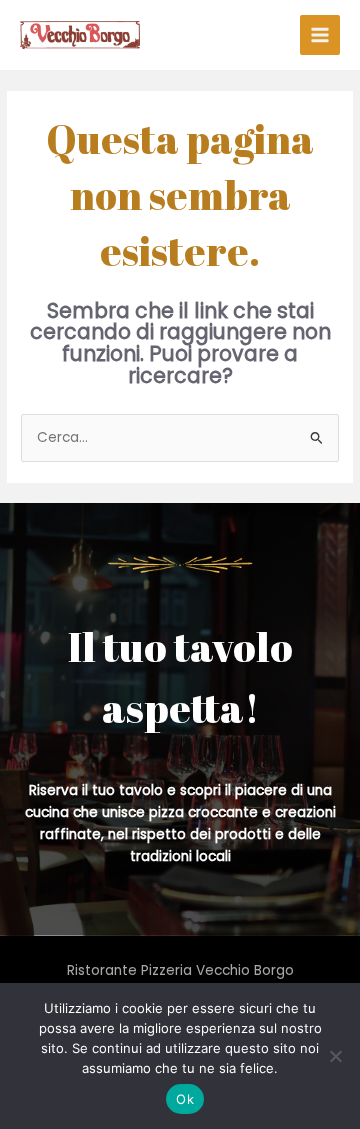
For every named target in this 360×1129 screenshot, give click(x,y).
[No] (335, 1056)
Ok (185, 1099)
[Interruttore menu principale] (320, 35)
